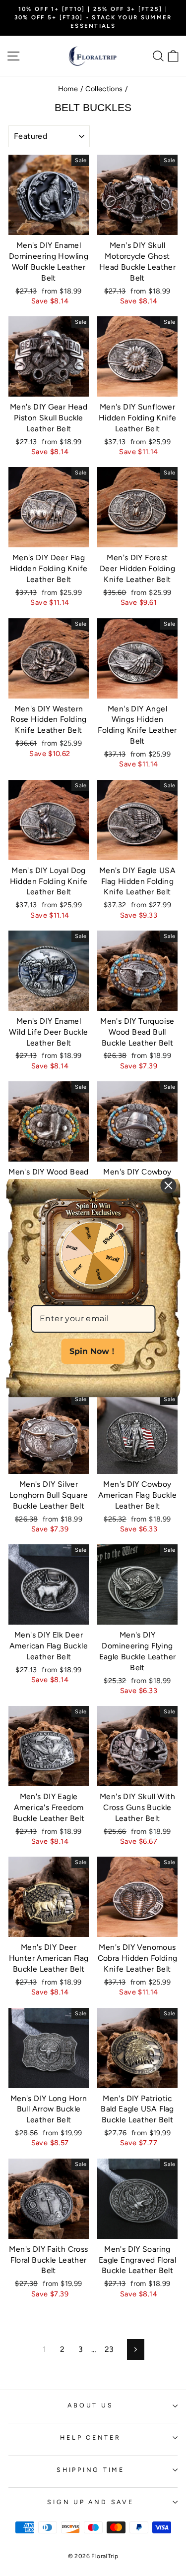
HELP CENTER (90, 2437)
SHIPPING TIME (91, 2470)
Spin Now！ (93, 1351)
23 (109, 2349)
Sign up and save (90, 2502)
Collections (104, 89)
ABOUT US (90, 2405)
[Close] (168, 1185)
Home (68, 89)
